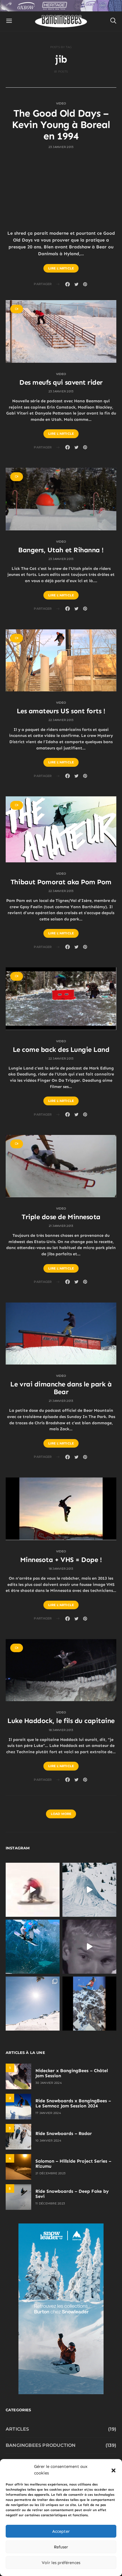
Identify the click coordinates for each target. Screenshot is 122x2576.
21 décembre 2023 (51, 2173)
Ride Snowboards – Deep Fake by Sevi (72, 2194)
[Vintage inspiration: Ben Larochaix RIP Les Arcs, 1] (89, 2004)
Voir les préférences (61, 2563)
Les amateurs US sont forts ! (61, 711)
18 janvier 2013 (61, 1569)
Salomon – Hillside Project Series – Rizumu (73, 2164)
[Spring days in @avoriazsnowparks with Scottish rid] (33, 2004)
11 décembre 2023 (50, 2203)
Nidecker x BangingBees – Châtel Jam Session (72, 2073)
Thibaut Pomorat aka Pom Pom (61, 882)
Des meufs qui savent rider (61, 382)
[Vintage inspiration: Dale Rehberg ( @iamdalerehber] (89, 1947)
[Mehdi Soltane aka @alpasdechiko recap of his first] (89, 1890)
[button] (113, 2470)
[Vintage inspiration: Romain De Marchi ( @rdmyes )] (33, 1890)
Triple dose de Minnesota (61, 1217)
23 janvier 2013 (61, 147)
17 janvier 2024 (48, 2113)
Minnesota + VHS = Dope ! (61, 1560)
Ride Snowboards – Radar (64, 2133)
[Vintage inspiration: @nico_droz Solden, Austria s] (33, 1947)
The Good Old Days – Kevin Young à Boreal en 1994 (61, 124)
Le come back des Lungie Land (61, 1049)
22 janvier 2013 (61, 720)
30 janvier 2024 (49, 2083)
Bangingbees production (41, 2445)
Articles (17, 2429)
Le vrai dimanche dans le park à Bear (61, 1388)
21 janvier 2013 (61, 1226)
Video (61, 103)
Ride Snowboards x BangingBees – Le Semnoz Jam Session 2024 (73, 2103)
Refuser (61, 2547)
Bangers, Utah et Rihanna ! (61, 550)
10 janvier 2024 (48, 2141)
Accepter (61, 2531)
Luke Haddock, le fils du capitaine (61, 1721)
